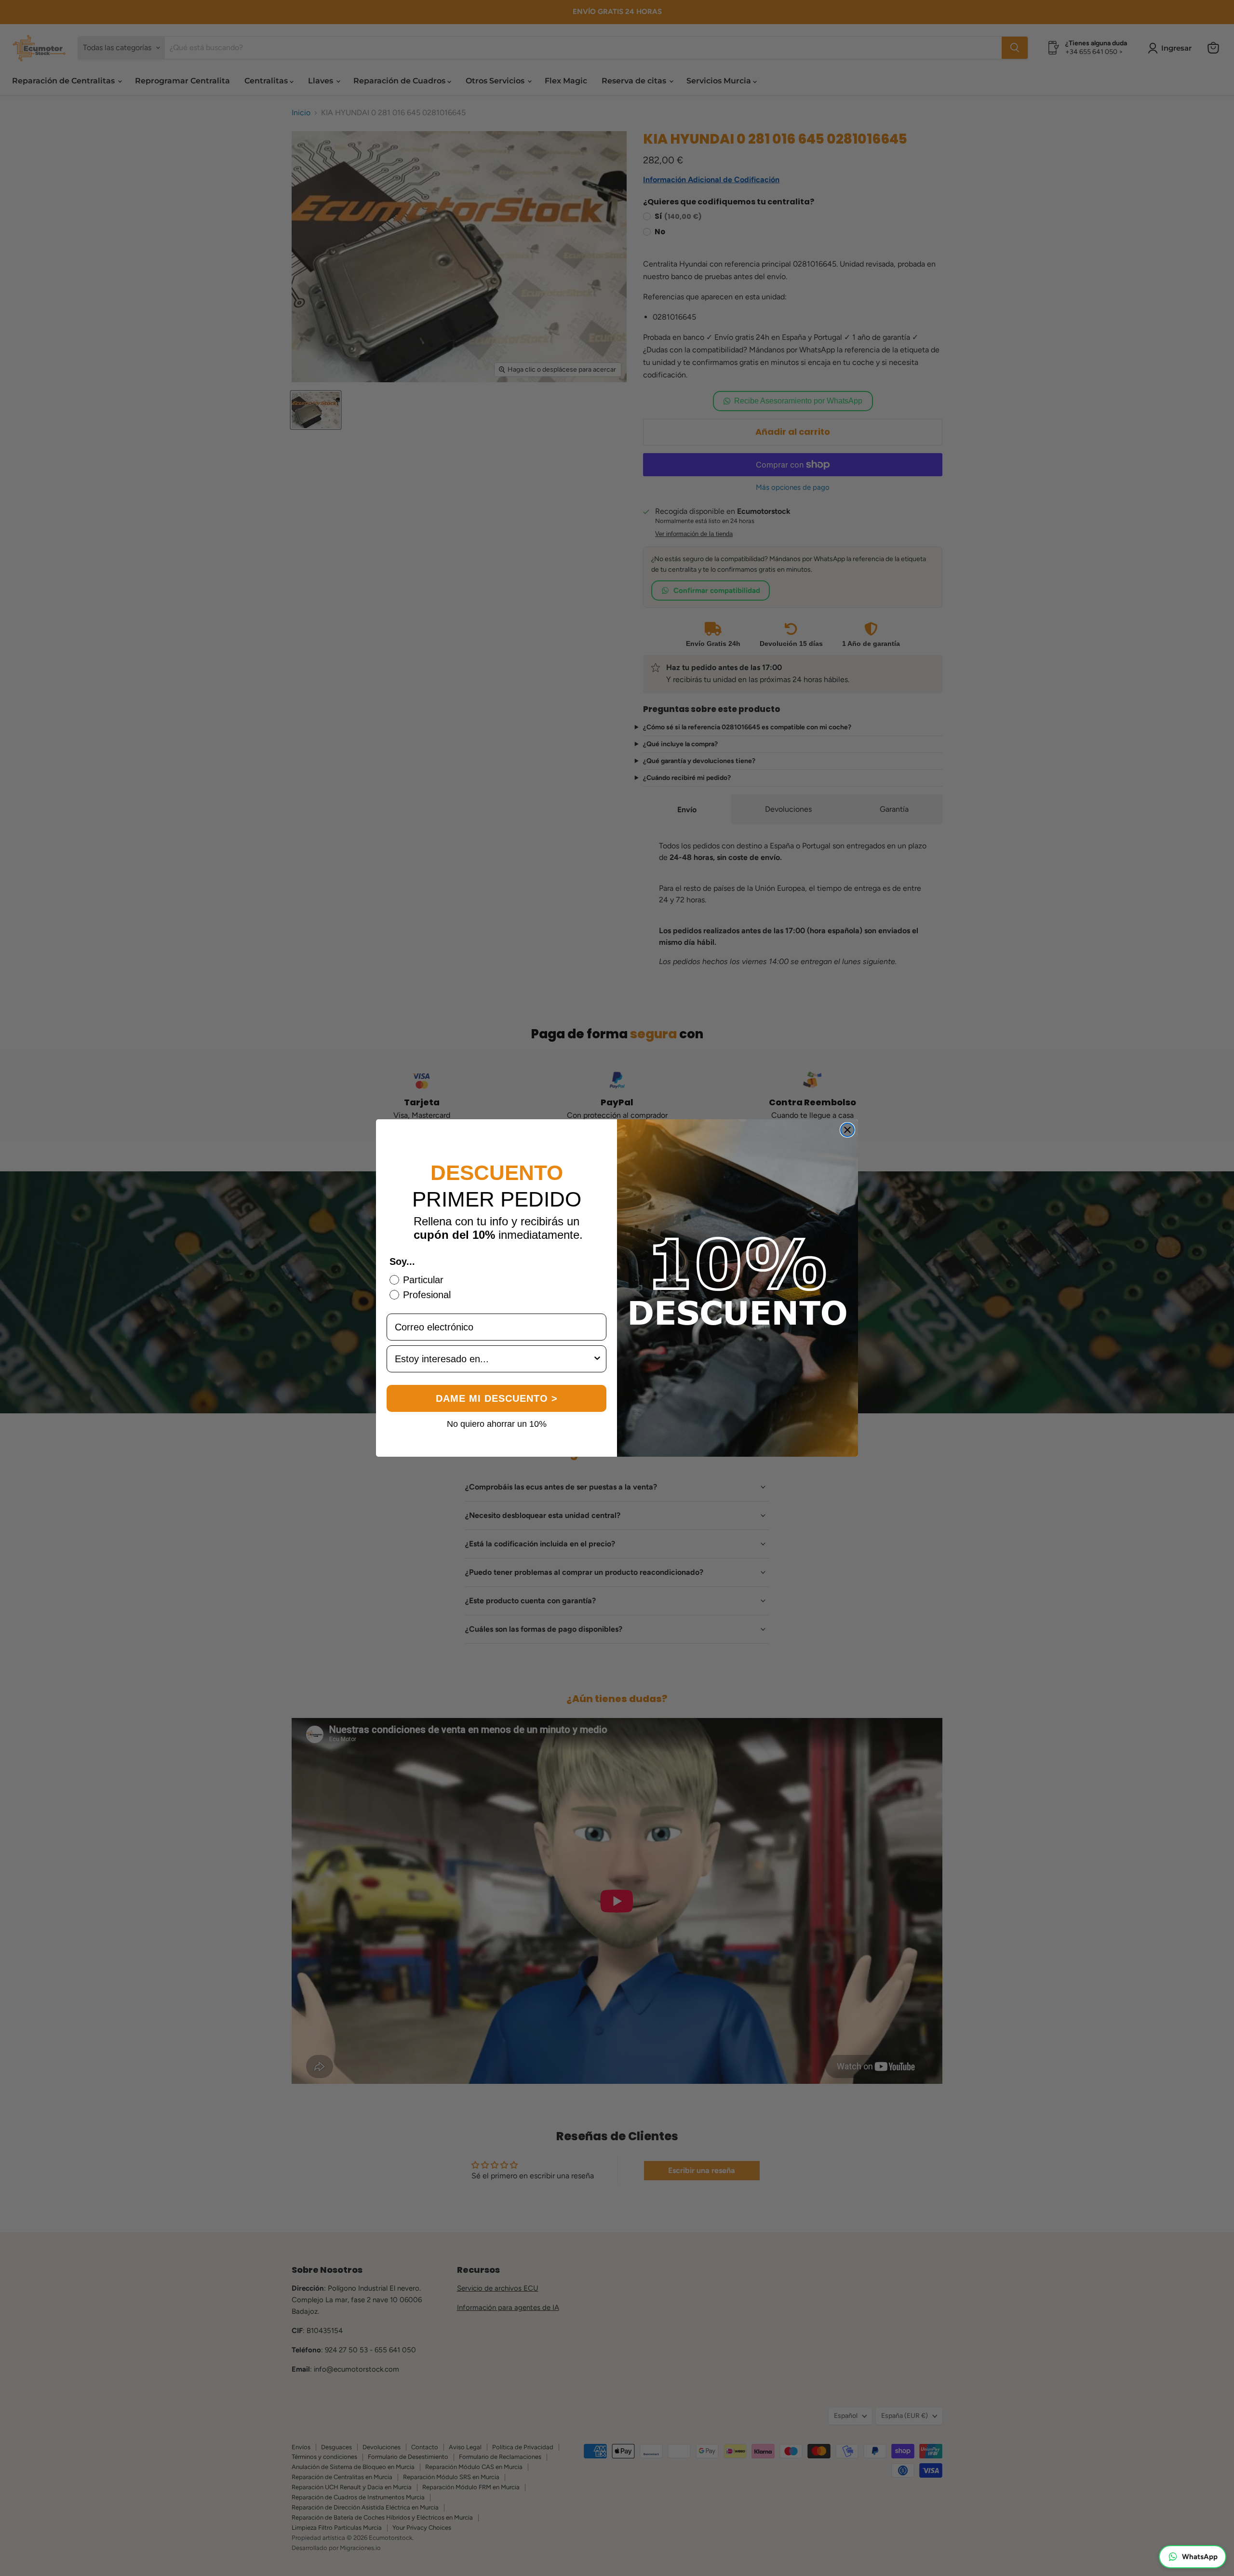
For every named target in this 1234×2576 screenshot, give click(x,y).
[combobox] (494, 1359)
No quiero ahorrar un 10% (497, 1423)
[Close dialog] (847, 1130)
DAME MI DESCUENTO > (497, 1398)
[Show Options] (597, 1359)
